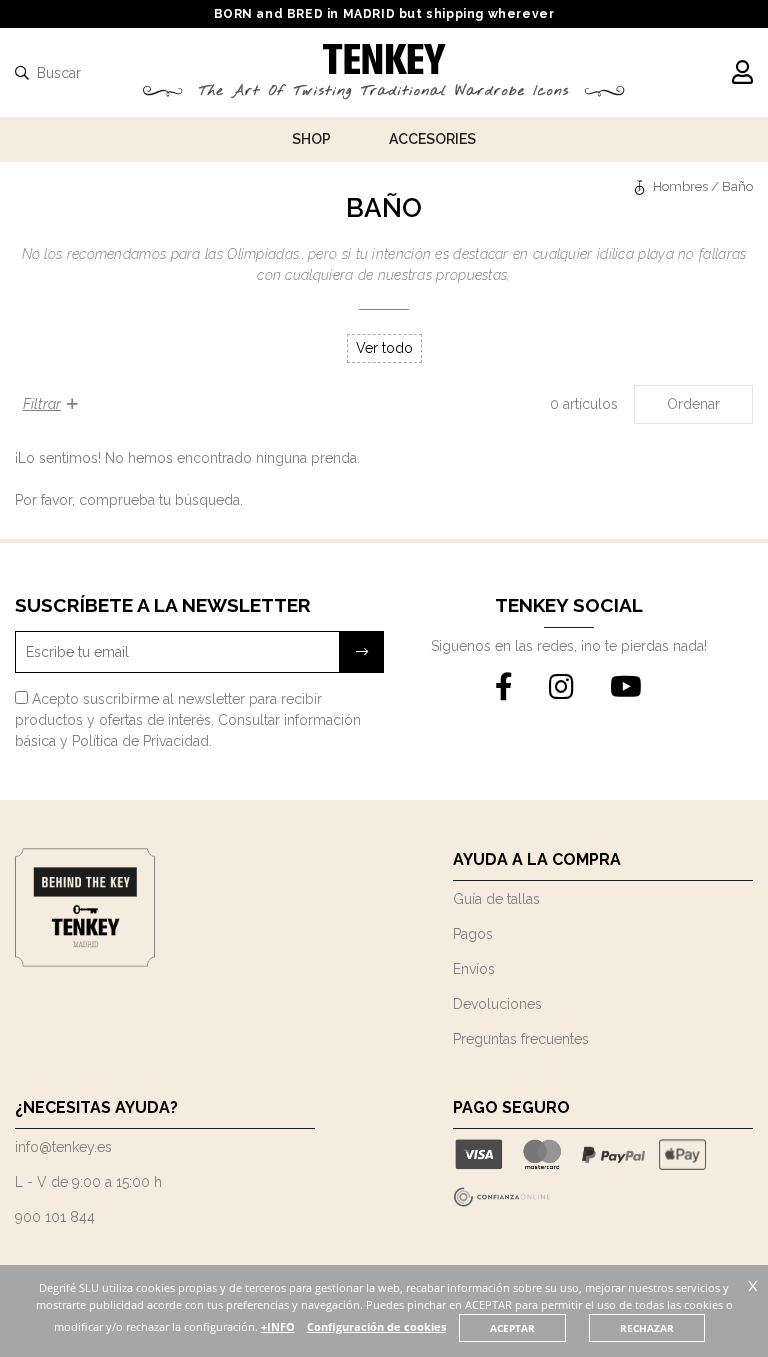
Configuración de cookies (376, 1326)
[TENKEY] (384, 62)
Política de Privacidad (140, 741)
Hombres (680, 186)
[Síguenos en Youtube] (626, 688)
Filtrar (42, 404)
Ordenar (693, 404)
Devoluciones (497, 1004)
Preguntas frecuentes (521, 1039)
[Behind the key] (85, 962)
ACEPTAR (512, 1328)
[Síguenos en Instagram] (561, 688)
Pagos (473, 934)
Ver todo (384, 348)
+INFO (278, 1326)
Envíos (474, 969)
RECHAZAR (647, 1328)
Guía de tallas (496, 899)
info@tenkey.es (63, 1147)
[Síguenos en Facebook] (504, 688)
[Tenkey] (642, 186)
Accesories (432, 139)
